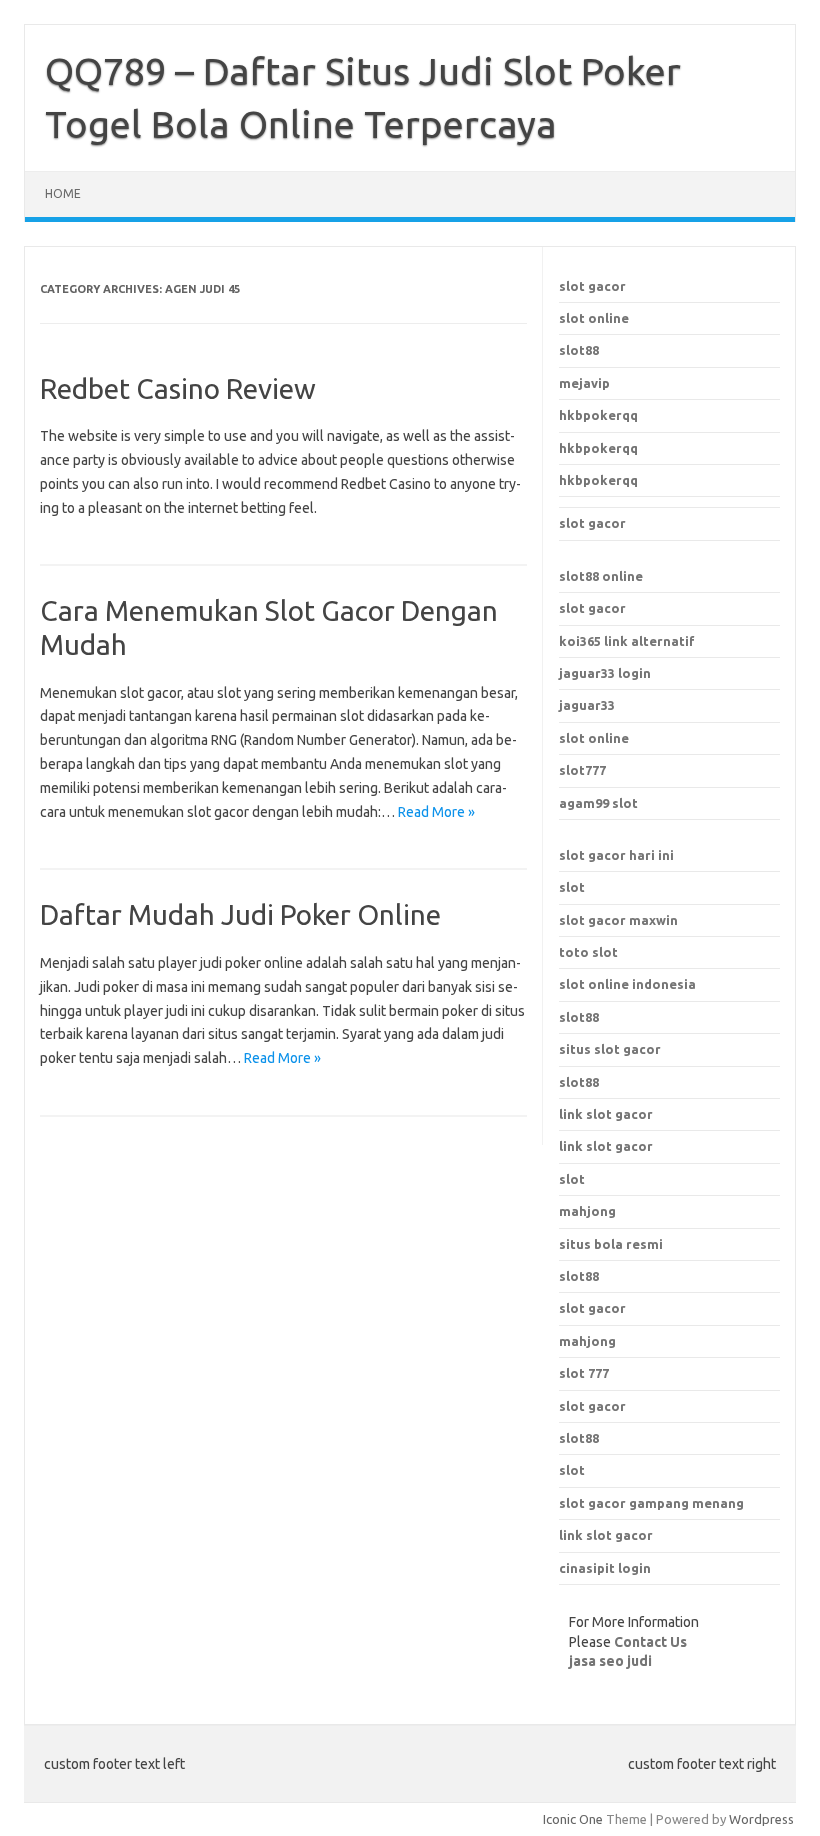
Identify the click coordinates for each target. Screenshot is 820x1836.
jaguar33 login (605, 673)
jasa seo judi (610, 1661)
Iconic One (573, 1819)
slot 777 (584, 1373)
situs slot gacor (610, 1049)
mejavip (584, 383)
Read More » (436, 812)
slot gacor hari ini (616, 855)
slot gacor (592, 286)
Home (63, 193)
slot (572, 887)
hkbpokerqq (598, 415)
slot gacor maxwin (618, 920)
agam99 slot (598, 803)
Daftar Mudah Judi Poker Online (240, 914)
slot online (594, 318)
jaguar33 (587, 705)
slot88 (579, 350)
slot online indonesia (627, 984)
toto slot (588, 952)
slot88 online (601, 576)
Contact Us (650, 1642)
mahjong (587, 1341)
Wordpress (761, 1819)
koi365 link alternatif (627, 641)
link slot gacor (606, 1146)
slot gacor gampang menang (651, 1503)
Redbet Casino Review (178, 388)
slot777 (582, 770)
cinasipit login (605, 1568)
